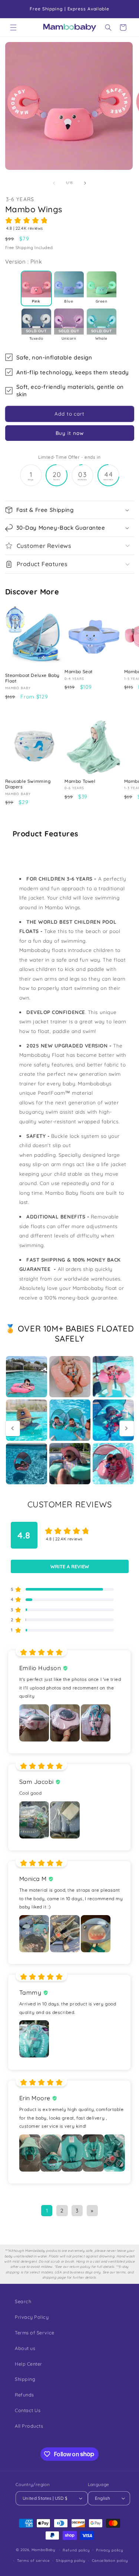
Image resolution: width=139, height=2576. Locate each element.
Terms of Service (35, 2333)
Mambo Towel (80, 781)
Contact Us (28, 2410)
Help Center (29, 2364)
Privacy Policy (32, 2317)
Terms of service (33, 2560)
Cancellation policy (110, 2560)
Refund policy (76, 2550)
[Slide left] (54, 183)
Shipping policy (71, 2560)
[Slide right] (85, 183)
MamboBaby (44, 2550)
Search (23, 2301)
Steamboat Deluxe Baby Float (33, 678)
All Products (29, 2426)
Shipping (25, 2379)
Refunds (24, 2395)
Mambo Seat (79, 672)
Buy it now (70, 433)
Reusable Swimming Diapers (28, 784)
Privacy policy (110, 2550)
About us (25, 2348)
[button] (13, 28)
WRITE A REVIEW (70, 1566)
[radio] (36, 288)
